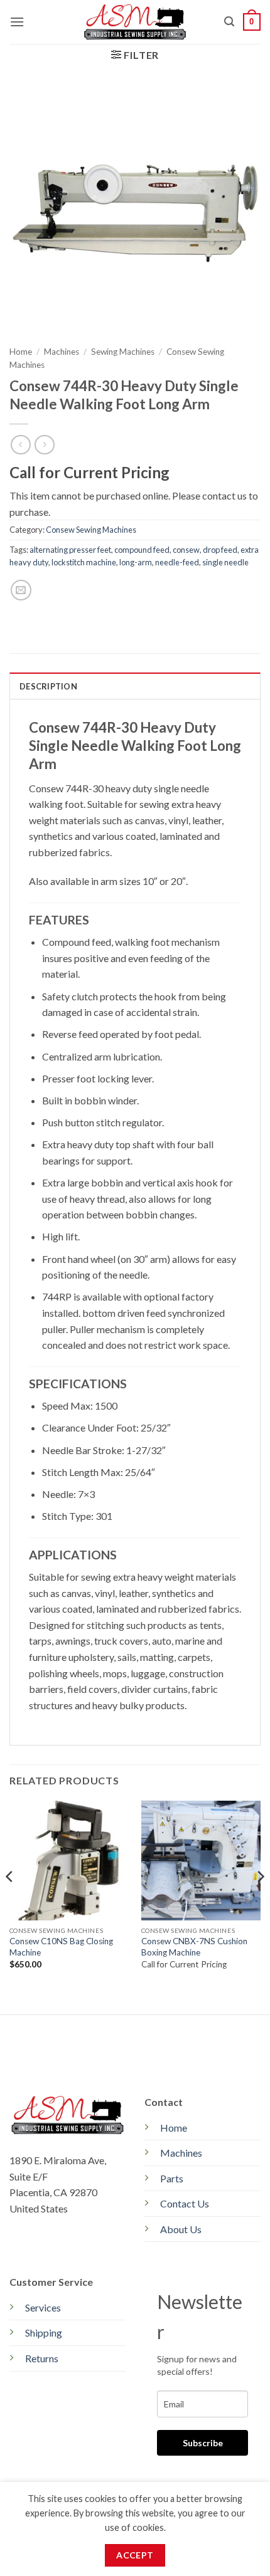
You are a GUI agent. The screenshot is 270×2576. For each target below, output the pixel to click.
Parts (172, 2178)
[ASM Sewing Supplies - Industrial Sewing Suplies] (135, 22)
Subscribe (203, 2443)
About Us (181, 2229)
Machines (62, 352)
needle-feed (177, 562)
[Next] (260, 1901)
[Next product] (20, 445)
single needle (225, 562)
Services (43, 2307)
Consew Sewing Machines (91, 530)
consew (186, 550)
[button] (17, 22)
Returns (42, 2358)
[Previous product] (44, 445)
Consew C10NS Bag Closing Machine (61, 1947)
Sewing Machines (123, 352)
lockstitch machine (84, 562)
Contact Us (185, 2203)
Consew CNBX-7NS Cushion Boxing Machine (194, 1947)
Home (21, 352)
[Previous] (10, 1901)
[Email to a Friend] (21, 590)
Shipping (44, 2333)
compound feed (142, 550)
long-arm (136, 562)
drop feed (220, 550)
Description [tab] (48, 686)
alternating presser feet (70, 550)
